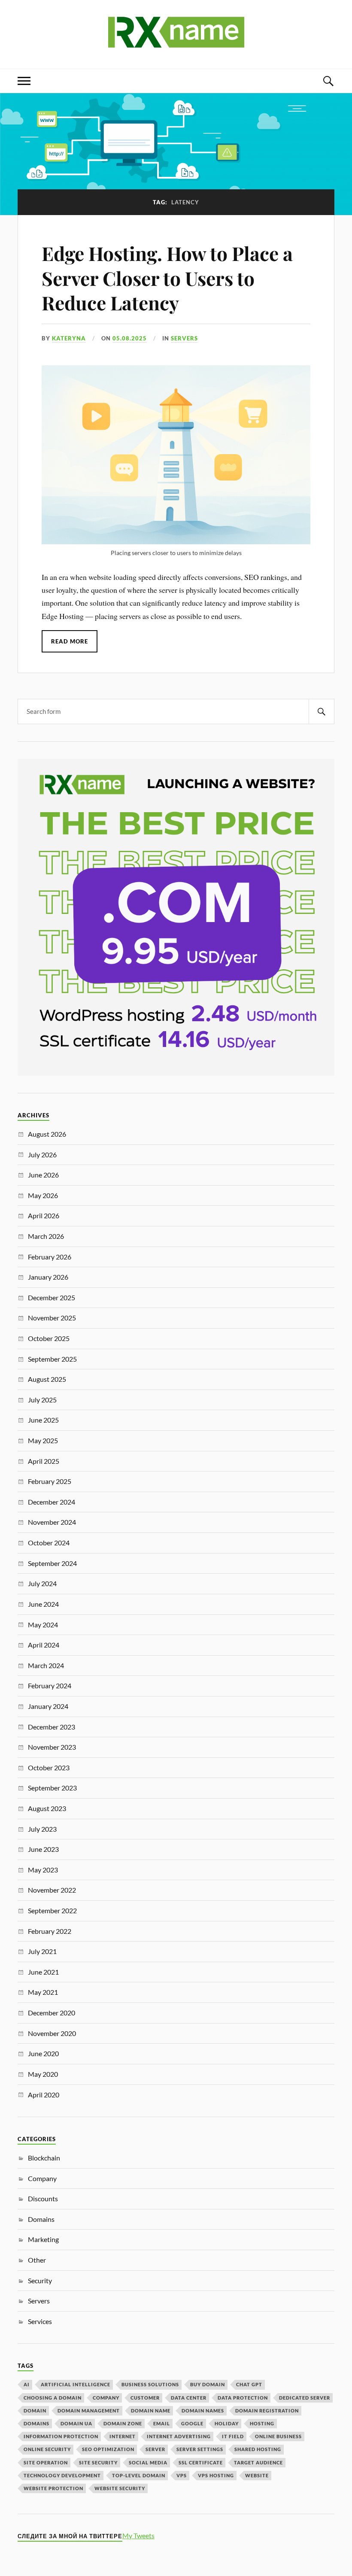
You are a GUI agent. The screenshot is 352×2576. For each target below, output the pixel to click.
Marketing (43, 2239)
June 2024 (43, 1604)
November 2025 (52, 1318)
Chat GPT (249, 2384)
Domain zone (123, 2423)
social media (148, 2462)
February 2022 (50, 1931)
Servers (184, 338)
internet (123, 2436)
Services (40, 2321)
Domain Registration (267, 2411)
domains (36, 2423)
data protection (243, 2398)
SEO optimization (108, 2449)
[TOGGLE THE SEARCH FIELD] (328, 81)
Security (40, 2280)
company (106, 2398)
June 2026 (43, 1175)
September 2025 (52, 1359)
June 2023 (43, 1849)
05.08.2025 (130, 338)
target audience (258, 2462)
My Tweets (138, 2535)
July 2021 (42, 1951)
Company (42, 2178)
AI (27, 2384)
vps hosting (216, 2475)
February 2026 (50, 1257)
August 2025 (47, 1379)
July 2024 (42, 1583)
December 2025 (52, 1297)
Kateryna (69, 338)
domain (35, 2411)
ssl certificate (201, 2462)
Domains (41, 2219)
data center (189, 2398)
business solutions (150, 2384)
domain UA (76, 2423)
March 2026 (46, 1236)
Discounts (43, 2198)
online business (278, 2436)
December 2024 (52, 1502)
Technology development (62, 2475)
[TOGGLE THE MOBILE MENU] (24, 81)
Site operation (46, 2462)
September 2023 (52, 1788)
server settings (200, 2449)
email (162, 2423)
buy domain (208, 2384)
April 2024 (44, 1645)
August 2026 (47, 1134)
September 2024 (52, 1563)
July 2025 (42, 1400)
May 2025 (43, 1440)
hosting (262, 2423)
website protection (53, 2488)
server (155, 2449)
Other (37, 2260)
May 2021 (43, 1992)
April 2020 (44, 2095)
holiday (227, 2423)
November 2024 (52, 1522)
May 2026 (43, 1195)
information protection (61, 2436)
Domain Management (89, 2411)
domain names (203, 2411)
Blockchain (44, 2158)
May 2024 (43, 1625)
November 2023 (52, 1747)
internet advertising (179, 2436)
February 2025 (50, 1481)
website (257, 2475)
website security (120, 2488)
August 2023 (47, 1808)
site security (98, 2462)
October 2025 (49, 1338)
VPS (182, 2475)
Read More (70, 641)
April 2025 (44, 1461)
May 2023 (43, 1870)
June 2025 (43, 1420)
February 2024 (50, 1685)
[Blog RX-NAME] (176, 43)
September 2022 (52, 1910)
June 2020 (43, 2053)
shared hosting (258, 2449)
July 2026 (42, 1154)
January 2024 (48, 1706)
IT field (233, 2436)
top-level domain (139, 2475)
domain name (151, 2411)
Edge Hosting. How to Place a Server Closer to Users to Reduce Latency (167, 278)
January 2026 (48, 1277)
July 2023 (42, 1829)
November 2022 (52, 1890)
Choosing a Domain (53, 2398)
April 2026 (44, 1215)
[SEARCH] (322, 712)
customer (145, 2398)
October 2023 (49, 1767)
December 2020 (52, 2013)
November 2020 (52, 2033)
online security (47, 2449)
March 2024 (46, 1665)
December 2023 (52, 1727)
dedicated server (305, 2398)
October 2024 (49, 1543)
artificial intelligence (76, 2384)
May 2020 (43, 2074)
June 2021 (43, 1972)
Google (192, 2423)
